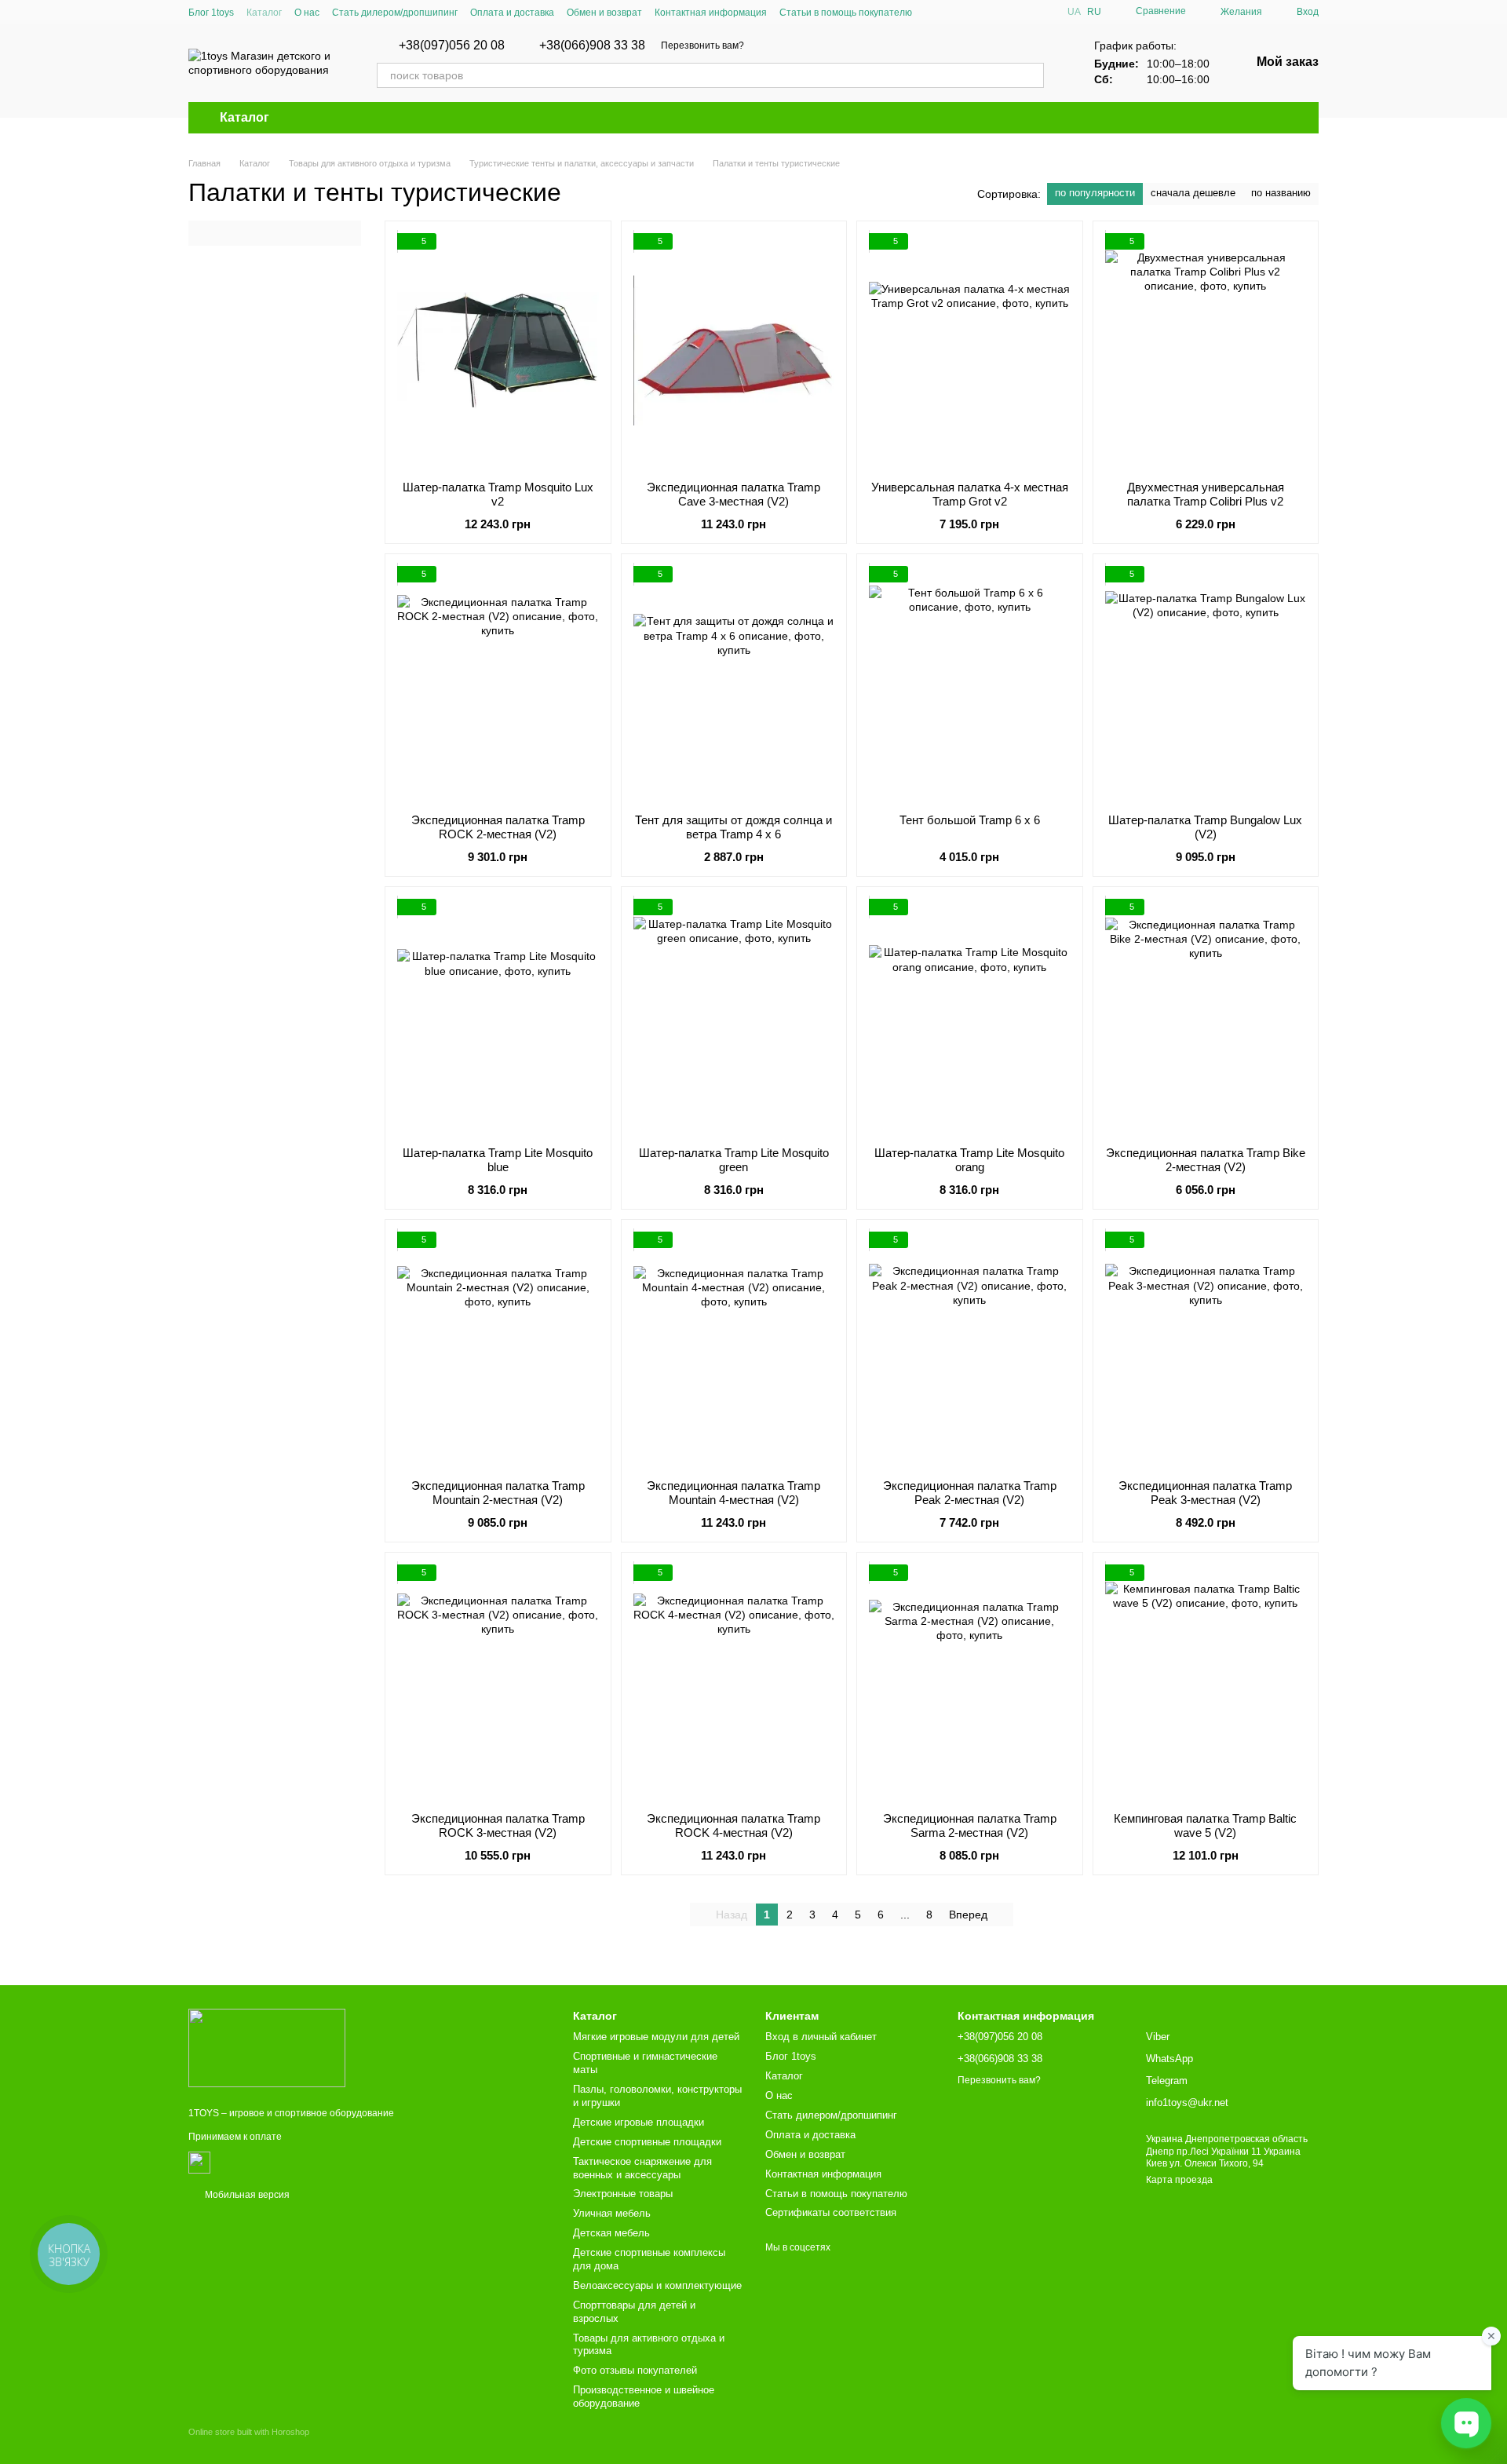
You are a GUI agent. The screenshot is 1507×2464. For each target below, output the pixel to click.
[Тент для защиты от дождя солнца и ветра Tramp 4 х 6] (734, 684)
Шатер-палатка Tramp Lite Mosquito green (734, 1160)
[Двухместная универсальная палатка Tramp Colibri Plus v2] (1206, 351)
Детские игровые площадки (639, 2122)
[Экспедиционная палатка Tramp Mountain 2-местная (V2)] (498, 1349)
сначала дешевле (1193, 193)
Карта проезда (1179, 2180)
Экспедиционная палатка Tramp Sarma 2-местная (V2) (970, 1825)
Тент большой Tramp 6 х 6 (970, 820)
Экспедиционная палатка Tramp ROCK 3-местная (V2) (498, 1825)
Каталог (264, 13)
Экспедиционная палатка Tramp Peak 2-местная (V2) (970, 1493)
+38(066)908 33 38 (592, 46)
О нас (307, 13)
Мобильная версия (246, 2195)
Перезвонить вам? (702, 46)
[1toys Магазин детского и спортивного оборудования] (267, 2047)
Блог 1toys (211, 13)
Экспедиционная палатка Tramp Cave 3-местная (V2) (733, 494)
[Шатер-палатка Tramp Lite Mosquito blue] (498, 1017)
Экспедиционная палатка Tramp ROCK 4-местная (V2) (733, 1825)
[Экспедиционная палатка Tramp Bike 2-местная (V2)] (1206, 1017)
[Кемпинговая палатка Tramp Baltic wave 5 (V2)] (1206, 1682)
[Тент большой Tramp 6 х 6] (970, 684)
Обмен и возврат (604, 13)
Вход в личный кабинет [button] (821, 2037)
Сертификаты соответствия (831, 2212)
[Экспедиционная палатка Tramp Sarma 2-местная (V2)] (970, 1682)
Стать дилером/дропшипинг (395, 13)
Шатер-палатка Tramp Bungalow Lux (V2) (1205, 827)
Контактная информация (711, 13)
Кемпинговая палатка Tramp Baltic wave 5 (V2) (1205, 1825)
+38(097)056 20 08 (452, 46)
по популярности (1095, 193)
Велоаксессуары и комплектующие (657, 2285)
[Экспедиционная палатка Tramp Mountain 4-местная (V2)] (734, 1349)
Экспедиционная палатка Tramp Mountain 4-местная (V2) (733, 1493)
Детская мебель (611, 2233)
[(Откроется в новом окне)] (199, 2162)
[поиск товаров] (1031, 75)
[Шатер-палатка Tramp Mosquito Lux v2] (498, 351)
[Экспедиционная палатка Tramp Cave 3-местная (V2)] (734, 351)
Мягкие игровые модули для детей (656, 2037)
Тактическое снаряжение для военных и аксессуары (642, 2168)
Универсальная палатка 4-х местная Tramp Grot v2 (970, 494)
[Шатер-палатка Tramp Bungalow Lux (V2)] (1206, 684)
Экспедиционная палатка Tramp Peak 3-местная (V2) (1205, 1493)
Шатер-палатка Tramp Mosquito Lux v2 (498, 494)
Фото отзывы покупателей (635, 2370)
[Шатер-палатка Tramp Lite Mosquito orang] (970, 1017)
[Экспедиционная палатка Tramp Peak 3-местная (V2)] (1206, 1349)
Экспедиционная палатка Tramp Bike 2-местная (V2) (1206, 1160)
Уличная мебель (612, 2213)
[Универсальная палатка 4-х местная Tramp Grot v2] (970, 351)
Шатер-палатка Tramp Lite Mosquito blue (498, 1160)
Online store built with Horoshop (249, 2432)
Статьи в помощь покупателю (846, 13)
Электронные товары (623, 2194)
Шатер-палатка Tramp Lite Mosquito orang (969, 1160)
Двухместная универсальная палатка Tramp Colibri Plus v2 (1206, 494)
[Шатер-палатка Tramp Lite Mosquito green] (734, 1017)
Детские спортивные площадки (647, 2142)
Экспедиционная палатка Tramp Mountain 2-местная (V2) (498, 1493)
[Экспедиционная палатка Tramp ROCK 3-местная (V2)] (498, 1682)
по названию (1281, 193)
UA (1074, 12)
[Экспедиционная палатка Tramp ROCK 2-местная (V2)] (498, 684)
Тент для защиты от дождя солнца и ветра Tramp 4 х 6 (733, 827)
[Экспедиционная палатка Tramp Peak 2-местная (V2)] (970, 1349)
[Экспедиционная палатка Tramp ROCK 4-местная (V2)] (734, 1682)
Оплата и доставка (512, 13)
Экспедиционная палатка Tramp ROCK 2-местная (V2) (498, 827)
